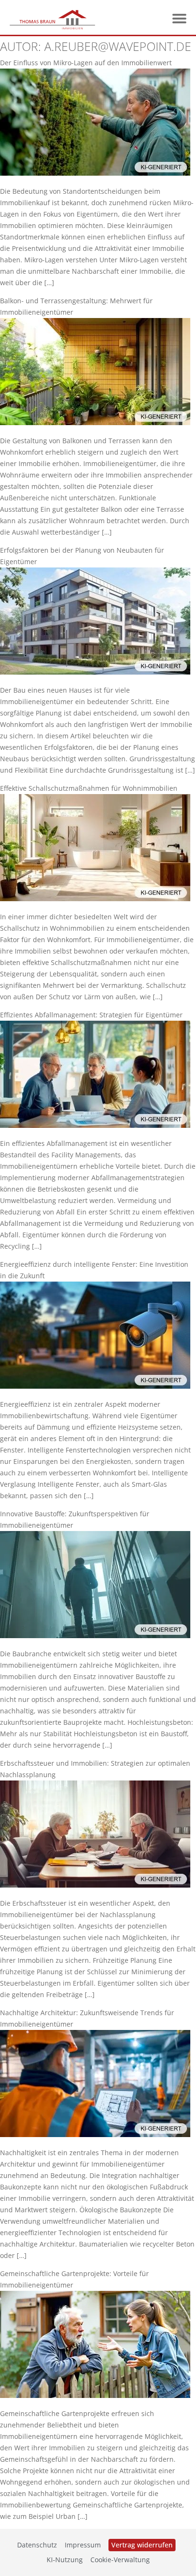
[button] (179, 19)
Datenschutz (37, 2545)
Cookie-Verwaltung (120, 2560)
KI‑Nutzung (65, 2560)
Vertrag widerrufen (142, 2545)
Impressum (83, 2545)
